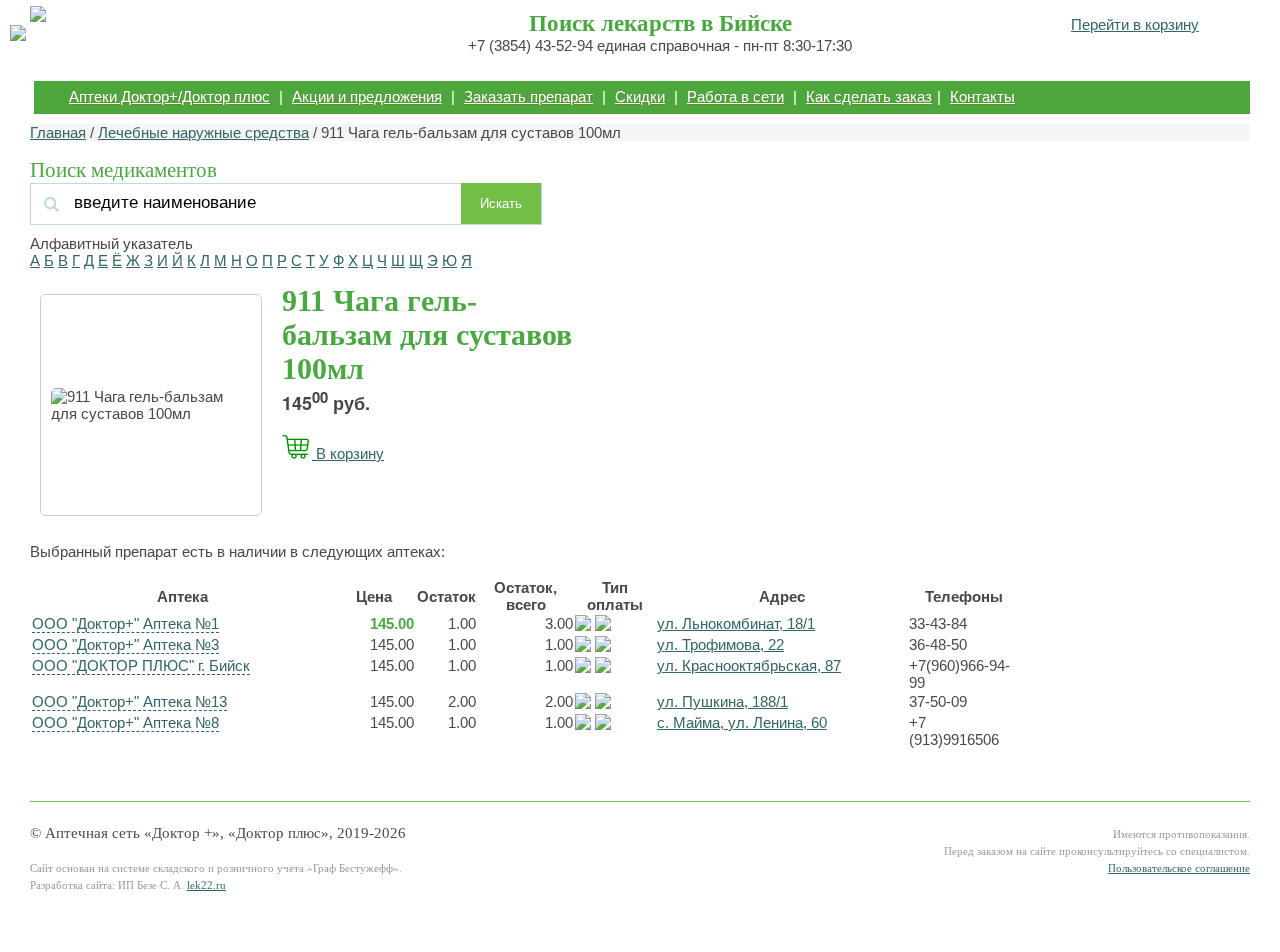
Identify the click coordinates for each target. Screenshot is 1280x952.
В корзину (348, 453)
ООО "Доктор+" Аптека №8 (125, 722)
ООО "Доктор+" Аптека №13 (129, 701)
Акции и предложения (367, 96)
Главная (58, 132)
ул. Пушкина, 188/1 (722, 701)
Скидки (640, 96)
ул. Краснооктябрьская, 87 (749, 665)
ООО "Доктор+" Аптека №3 (125, 644)
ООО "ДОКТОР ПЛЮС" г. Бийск (141, 665)
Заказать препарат (528, 96)
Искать (501, 203)
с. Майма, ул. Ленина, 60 (742, 722)
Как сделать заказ (869, 96)
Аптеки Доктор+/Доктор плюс (169, 96)
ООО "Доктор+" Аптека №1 (125, 623)
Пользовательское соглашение (1179, 868)
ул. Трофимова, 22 (720, 644)
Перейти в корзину (1135, 24)
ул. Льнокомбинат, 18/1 (736, 623)
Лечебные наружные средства (203, 132)
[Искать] (249, 202)
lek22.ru (206, 885)
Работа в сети (735, 96)
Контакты (982, 96)
